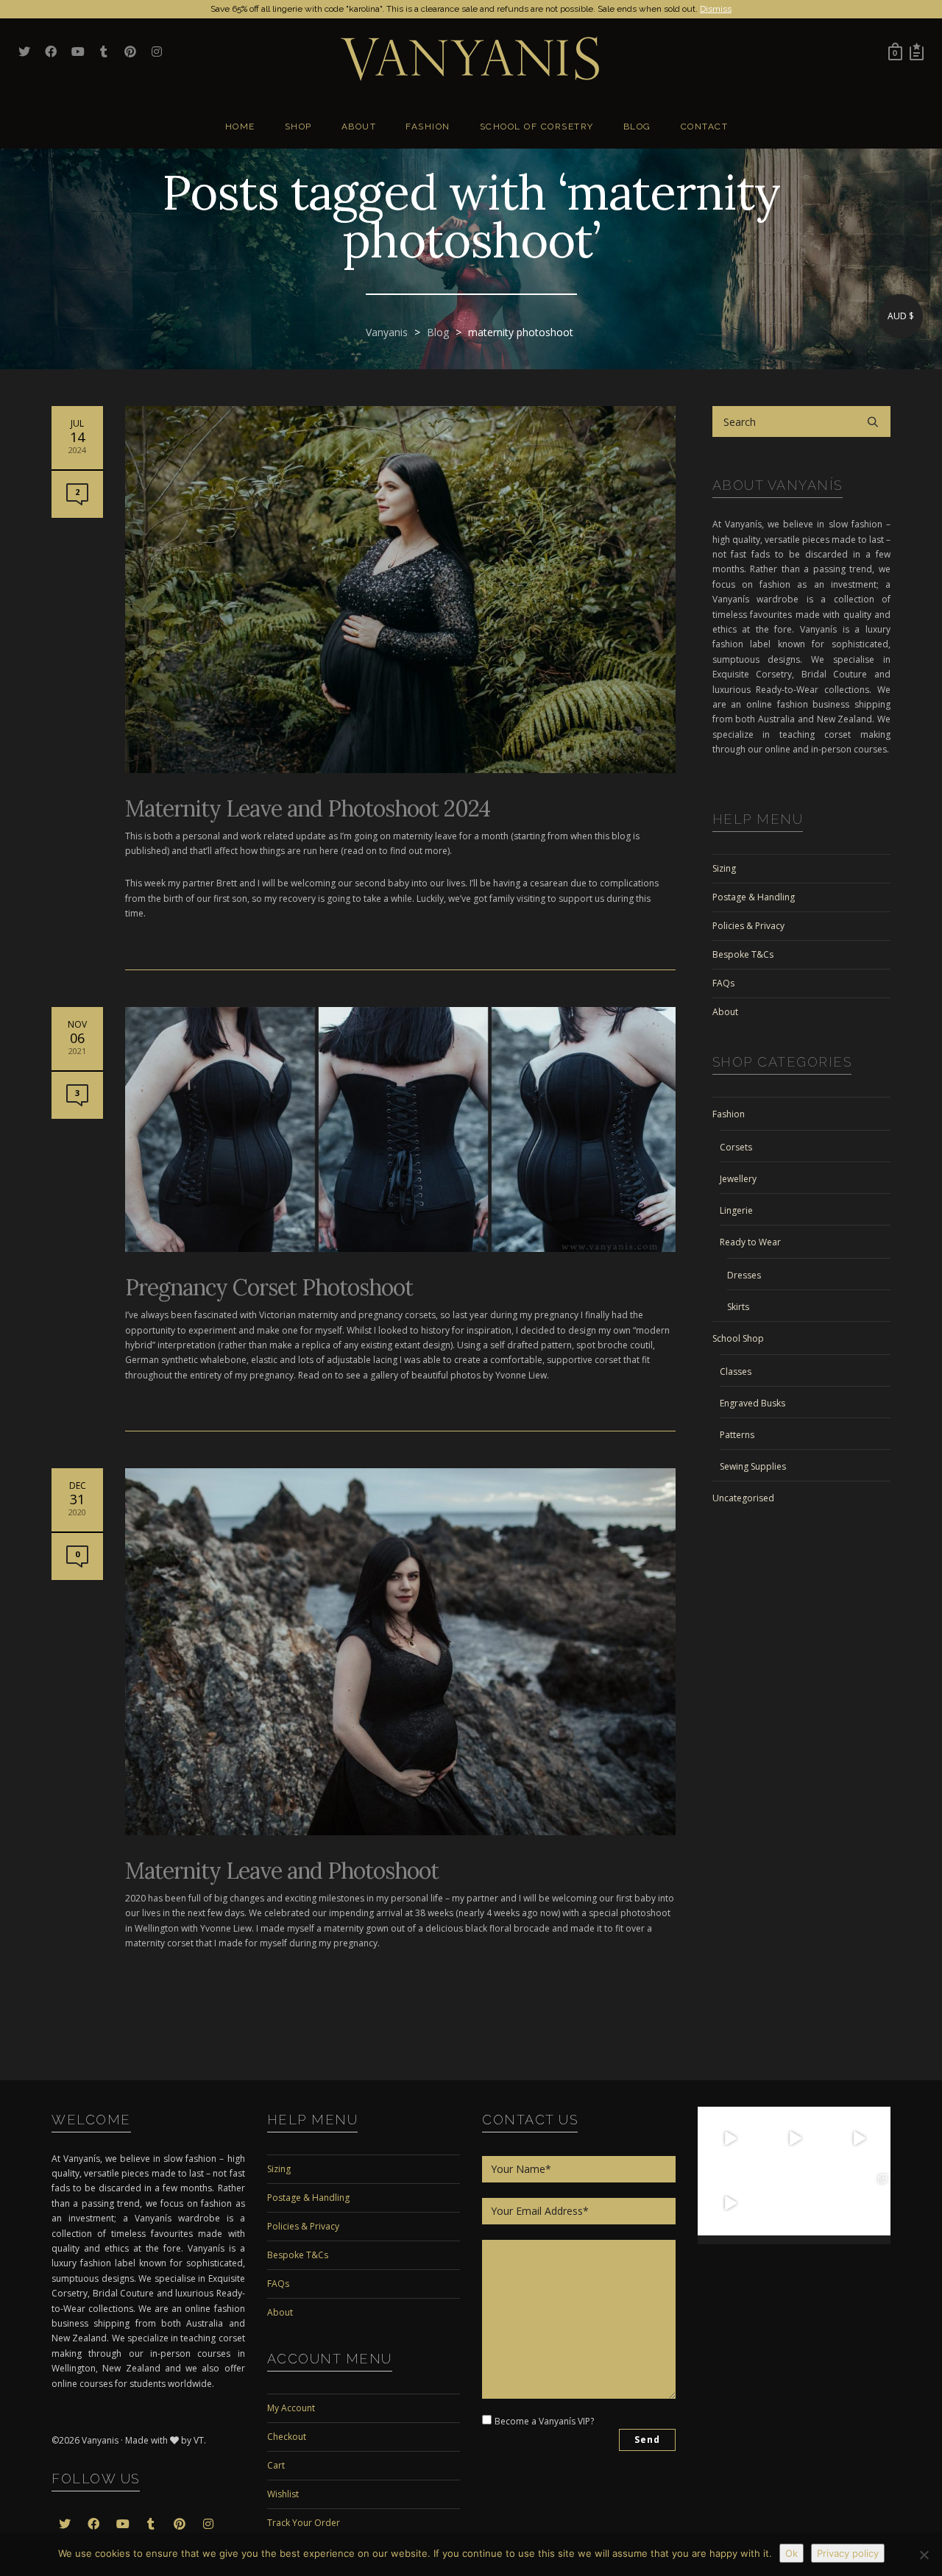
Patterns (737, 1435)
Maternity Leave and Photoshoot (282, 1871)
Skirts (738, 1307)
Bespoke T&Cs (743, 954)
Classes (736, 1371)
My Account (291, 2408)
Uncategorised (743, 1498)
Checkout (287, 2437)
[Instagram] (753, 2162)
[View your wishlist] (917, 51)
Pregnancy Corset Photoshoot (269, 1287)
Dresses (744, 1275)
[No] (924, 2555)
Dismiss (716, 9)
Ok (792, 2553)
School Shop (738, 1338)
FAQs (723, 983)
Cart (276, 2465)
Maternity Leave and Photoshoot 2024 (308, 808)
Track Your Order (304, 2523)
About (725, 1012)
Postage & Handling (754, 897)
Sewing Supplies (753, 1466)
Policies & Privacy (748, 926)
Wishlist (283, 2494)
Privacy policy (848, 2553)
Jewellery (738, 1179)
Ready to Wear (750, 1242)
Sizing (724, 868)
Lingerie (736, 1210)
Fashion (729, 1114)
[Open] (730, 2139)
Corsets (736, 1147)
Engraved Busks (752, 1403)
